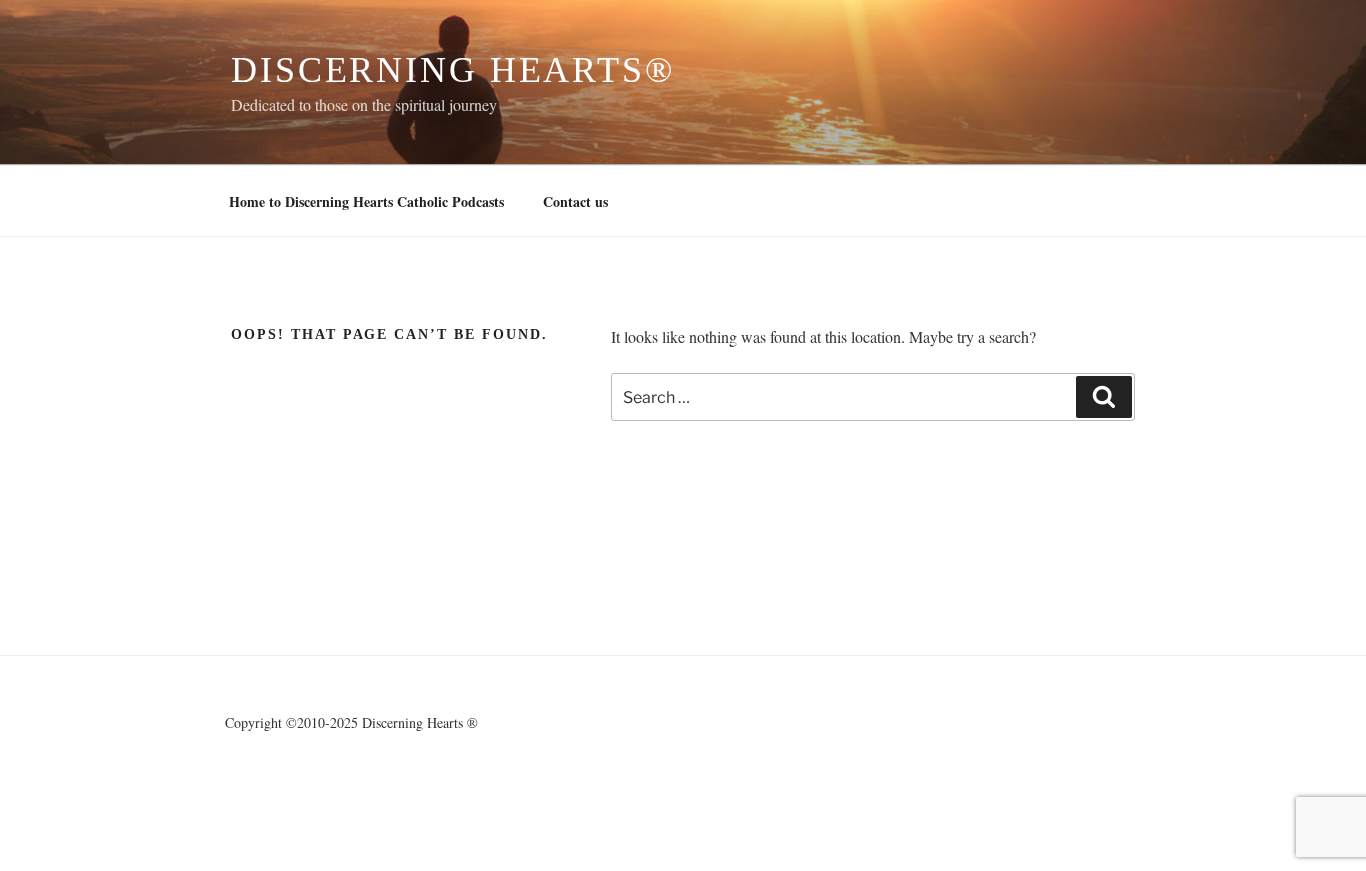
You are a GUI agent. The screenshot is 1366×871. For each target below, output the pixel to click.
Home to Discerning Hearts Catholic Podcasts (366, 201)
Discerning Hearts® (453, 70)
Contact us (575, 201)
